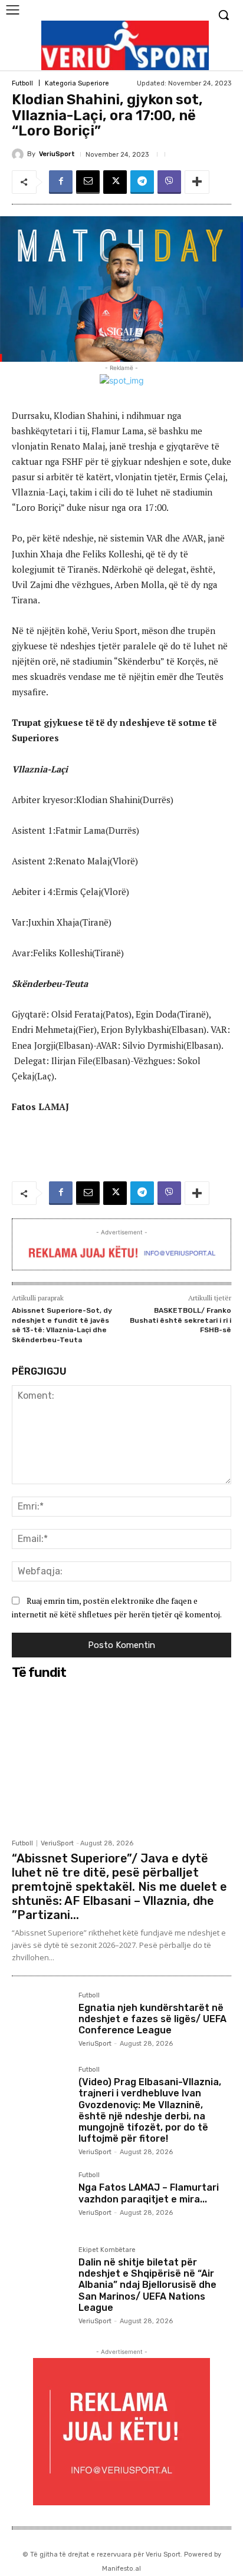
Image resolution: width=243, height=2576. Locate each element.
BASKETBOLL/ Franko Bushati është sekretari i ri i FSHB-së (180, 1320)
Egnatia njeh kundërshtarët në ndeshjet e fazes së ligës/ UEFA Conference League (152, 2019)
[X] (115, 182)
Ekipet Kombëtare (107, 2250)
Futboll (22, 83)
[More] (197, 182)
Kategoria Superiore (77, 83)
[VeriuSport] (19, 154)
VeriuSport (57, 154)
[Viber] (169, 182)
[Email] (88, 182)
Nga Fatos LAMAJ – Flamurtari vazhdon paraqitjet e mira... (149, 2193)
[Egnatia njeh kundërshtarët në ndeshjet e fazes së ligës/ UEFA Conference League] (40, 2021)
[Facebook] (61, 182)
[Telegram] (142, 182)
